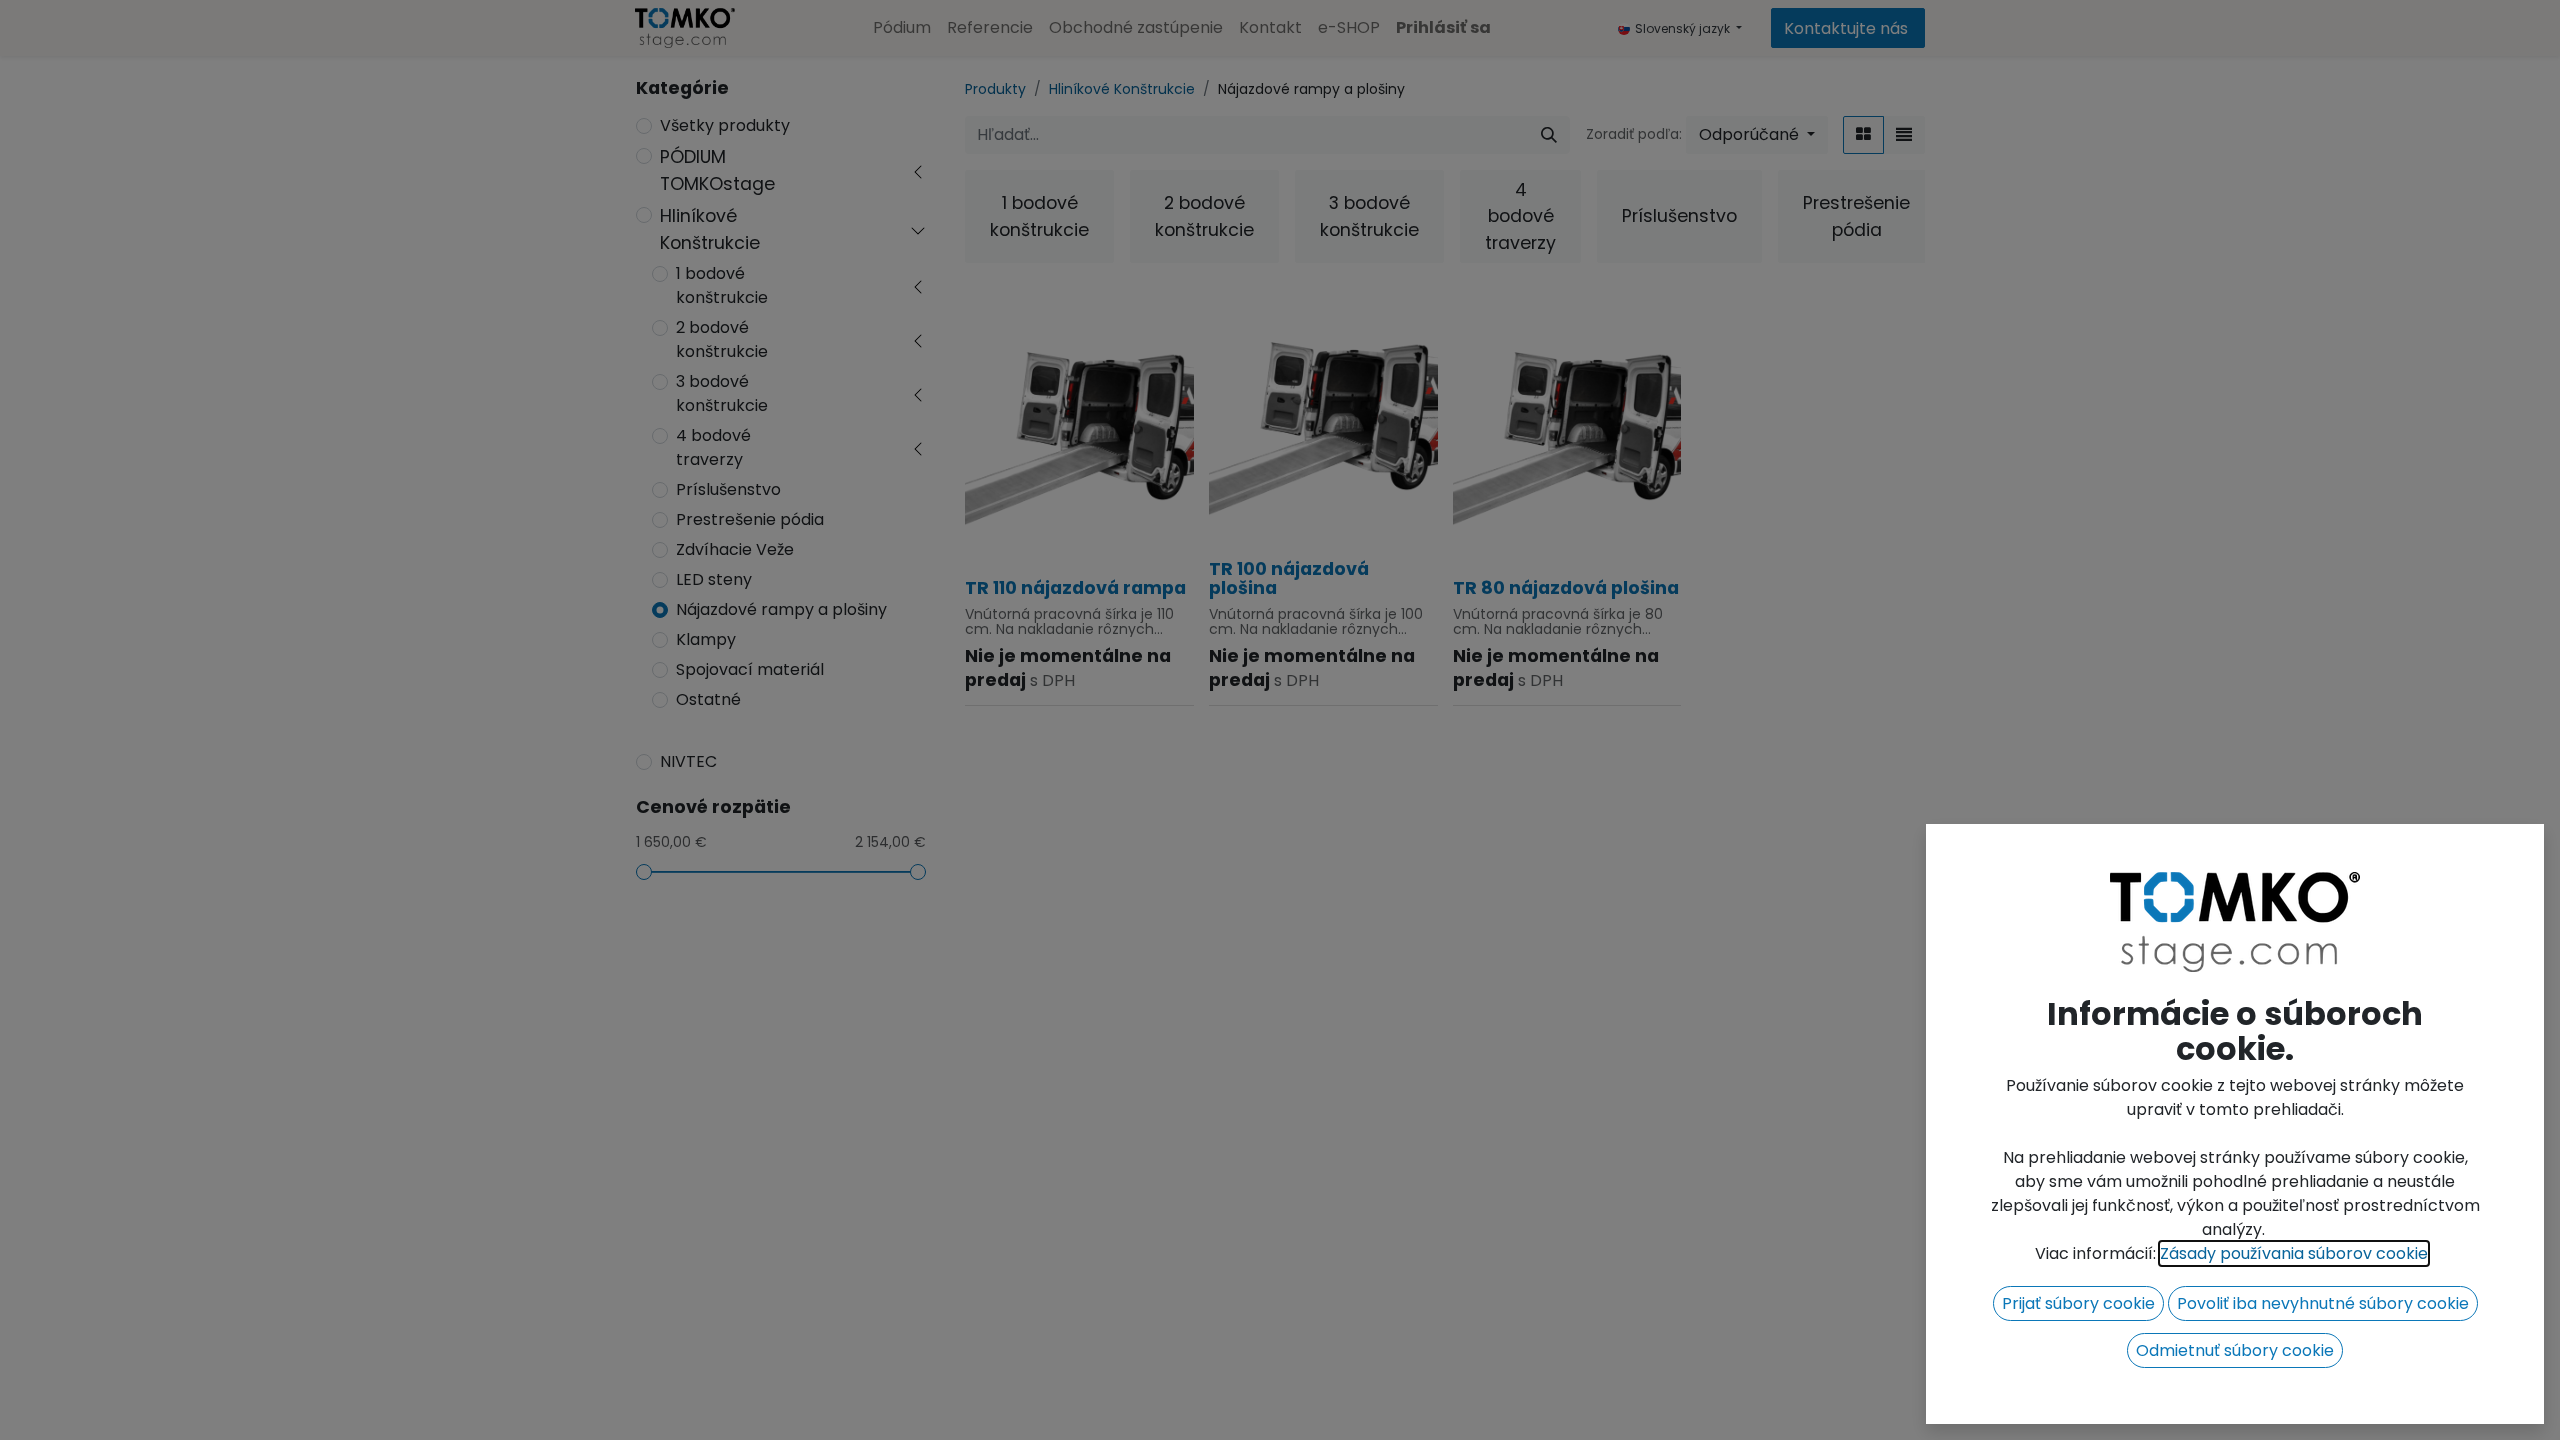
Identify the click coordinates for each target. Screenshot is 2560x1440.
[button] (2078, 1303)
